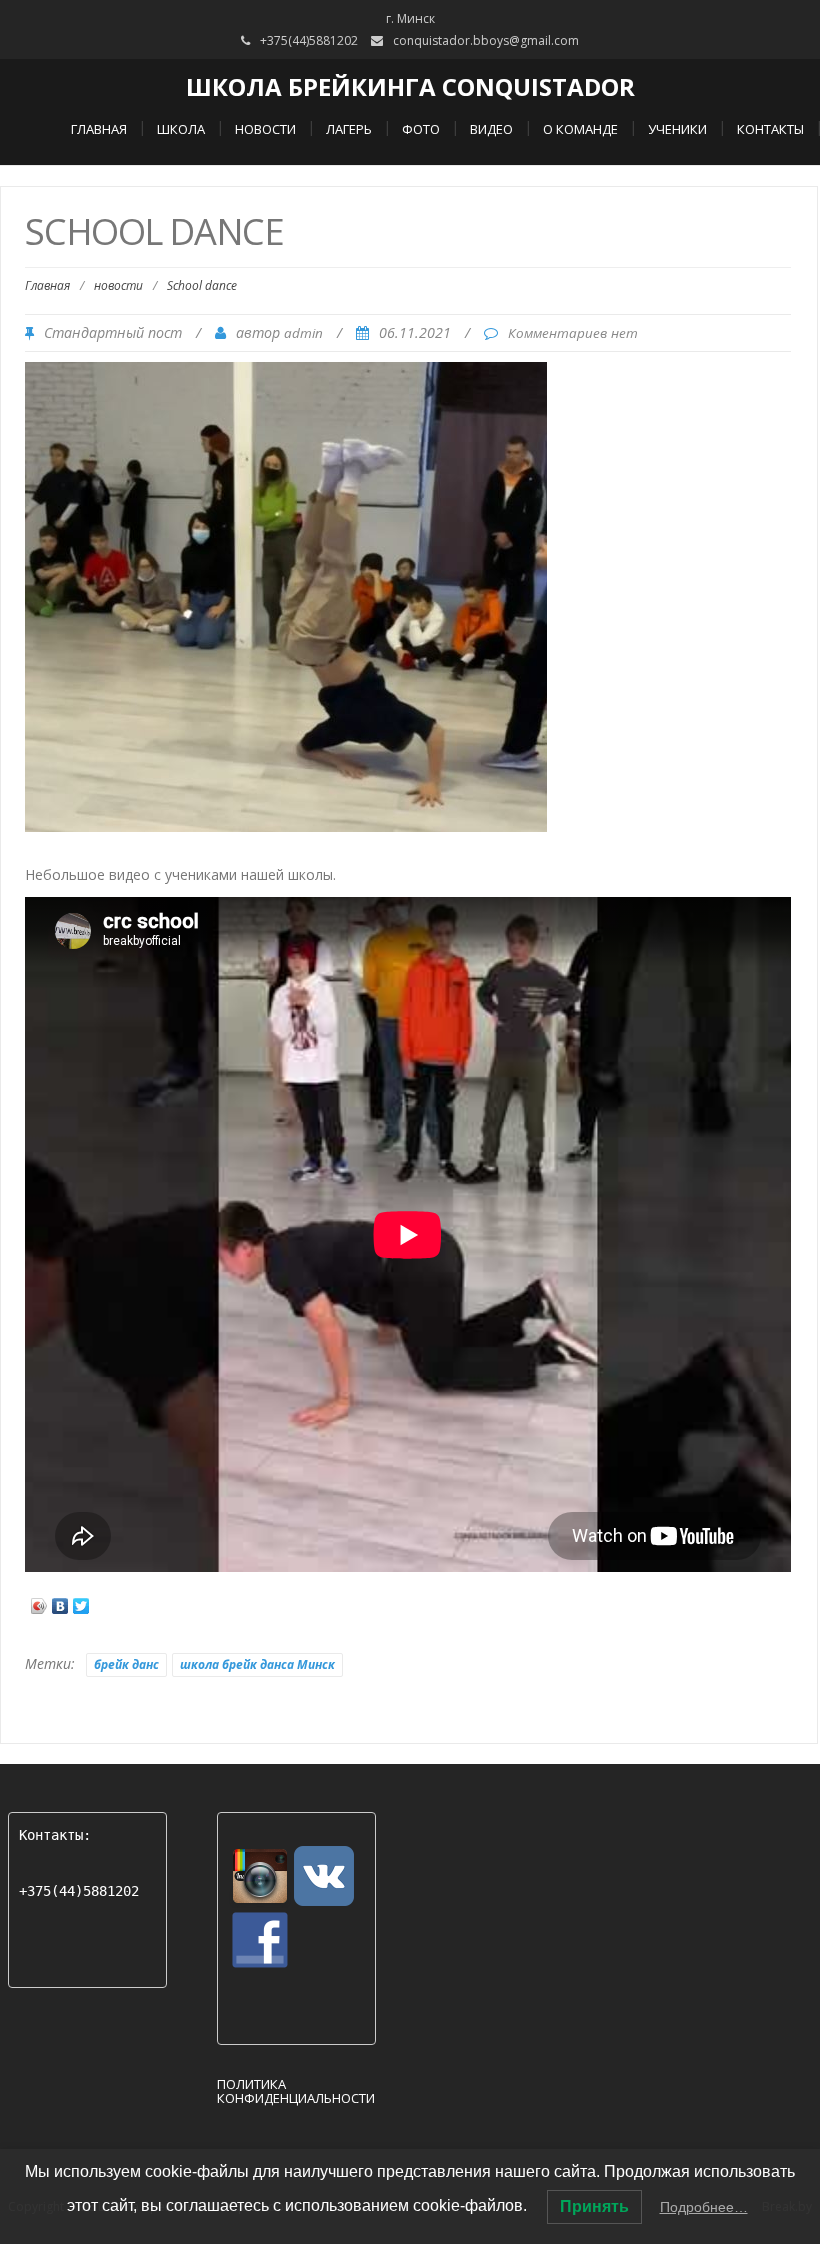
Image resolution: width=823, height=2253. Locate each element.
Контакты (770, 129)
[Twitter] (81, 1601)
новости (118, 285)
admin (303, 333)
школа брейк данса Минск (257, 1664)
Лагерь (349, 129)
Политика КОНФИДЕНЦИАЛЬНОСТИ (296, 2091)
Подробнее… (704, 2207)
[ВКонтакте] (60, 1601)
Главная (99, 129)
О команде (580, 129)
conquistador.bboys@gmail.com (486, 40)
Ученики (677, 129)
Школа (181, 129)
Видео (491, 129)
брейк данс (126, 1664)
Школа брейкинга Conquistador (410, 86)
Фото (421, 129)
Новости (265, 129)
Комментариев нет (573, 333)
